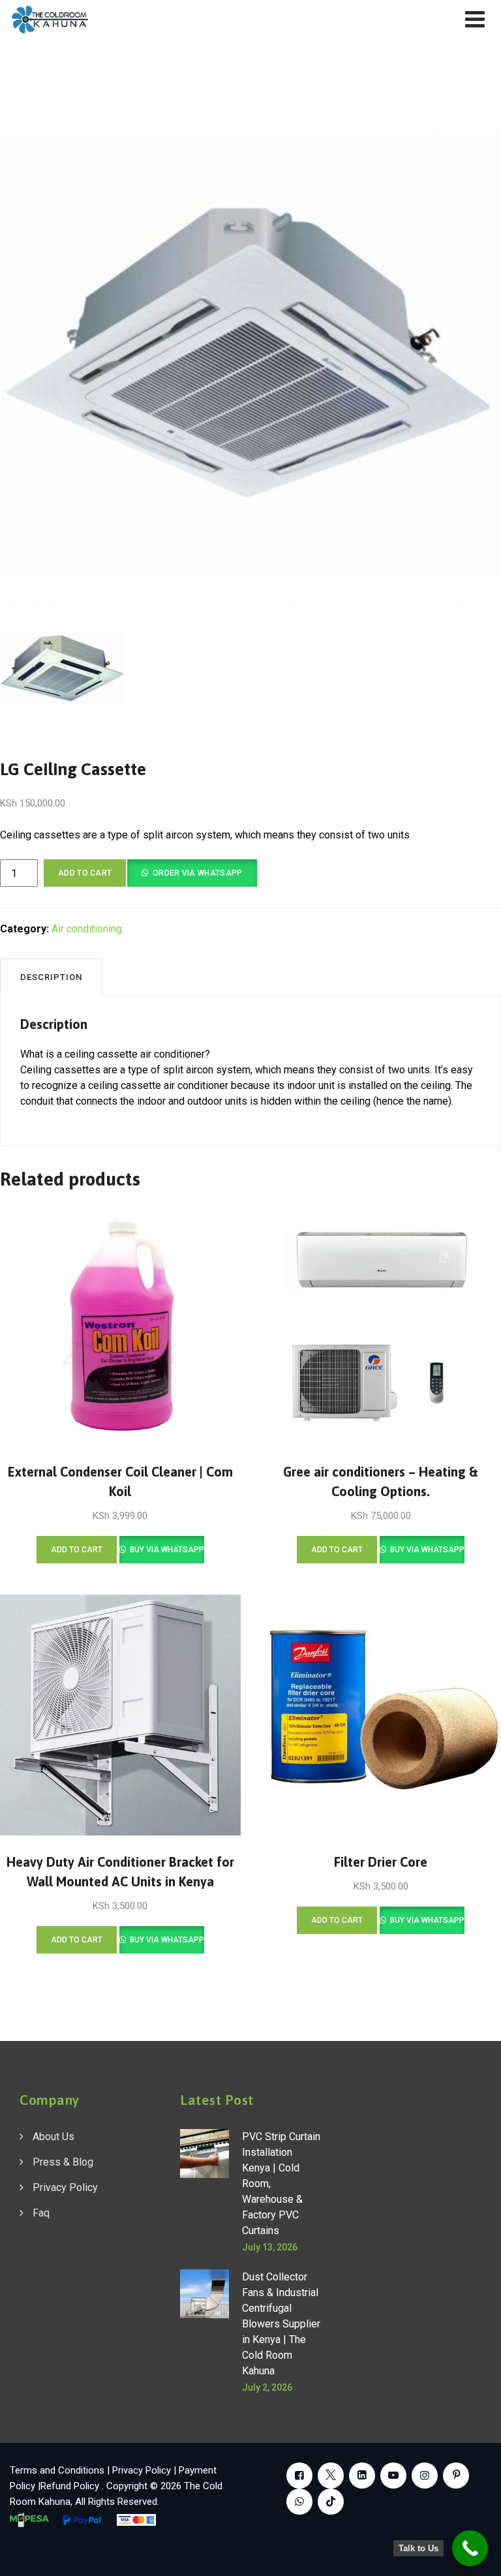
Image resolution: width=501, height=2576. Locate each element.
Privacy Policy (65, 2187)
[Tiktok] (331, 2502)
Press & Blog (63, 2162)
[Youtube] (393, 2476)
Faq (41, 2213)
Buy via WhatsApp (166, 1550)
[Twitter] (331, 2476)
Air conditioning (87, 929)
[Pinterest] (456, 2476)
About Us (53, 2137)
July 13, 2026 (270, 2247)
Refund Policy (71, 2486)
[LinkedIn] (362, 2476)
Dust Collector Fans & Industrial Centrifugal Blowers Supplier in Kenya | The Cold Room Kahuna (281, 2324)
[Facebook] (299, 2476)
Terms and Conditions (57, 2470)
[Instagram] (425, 2476)
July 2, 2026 (267, 2387)
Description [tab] (51, 977)
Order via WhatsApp (197, 873)
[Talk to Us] (470, 2548)
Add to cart (85, 873)
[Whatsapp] (299, 2502)
